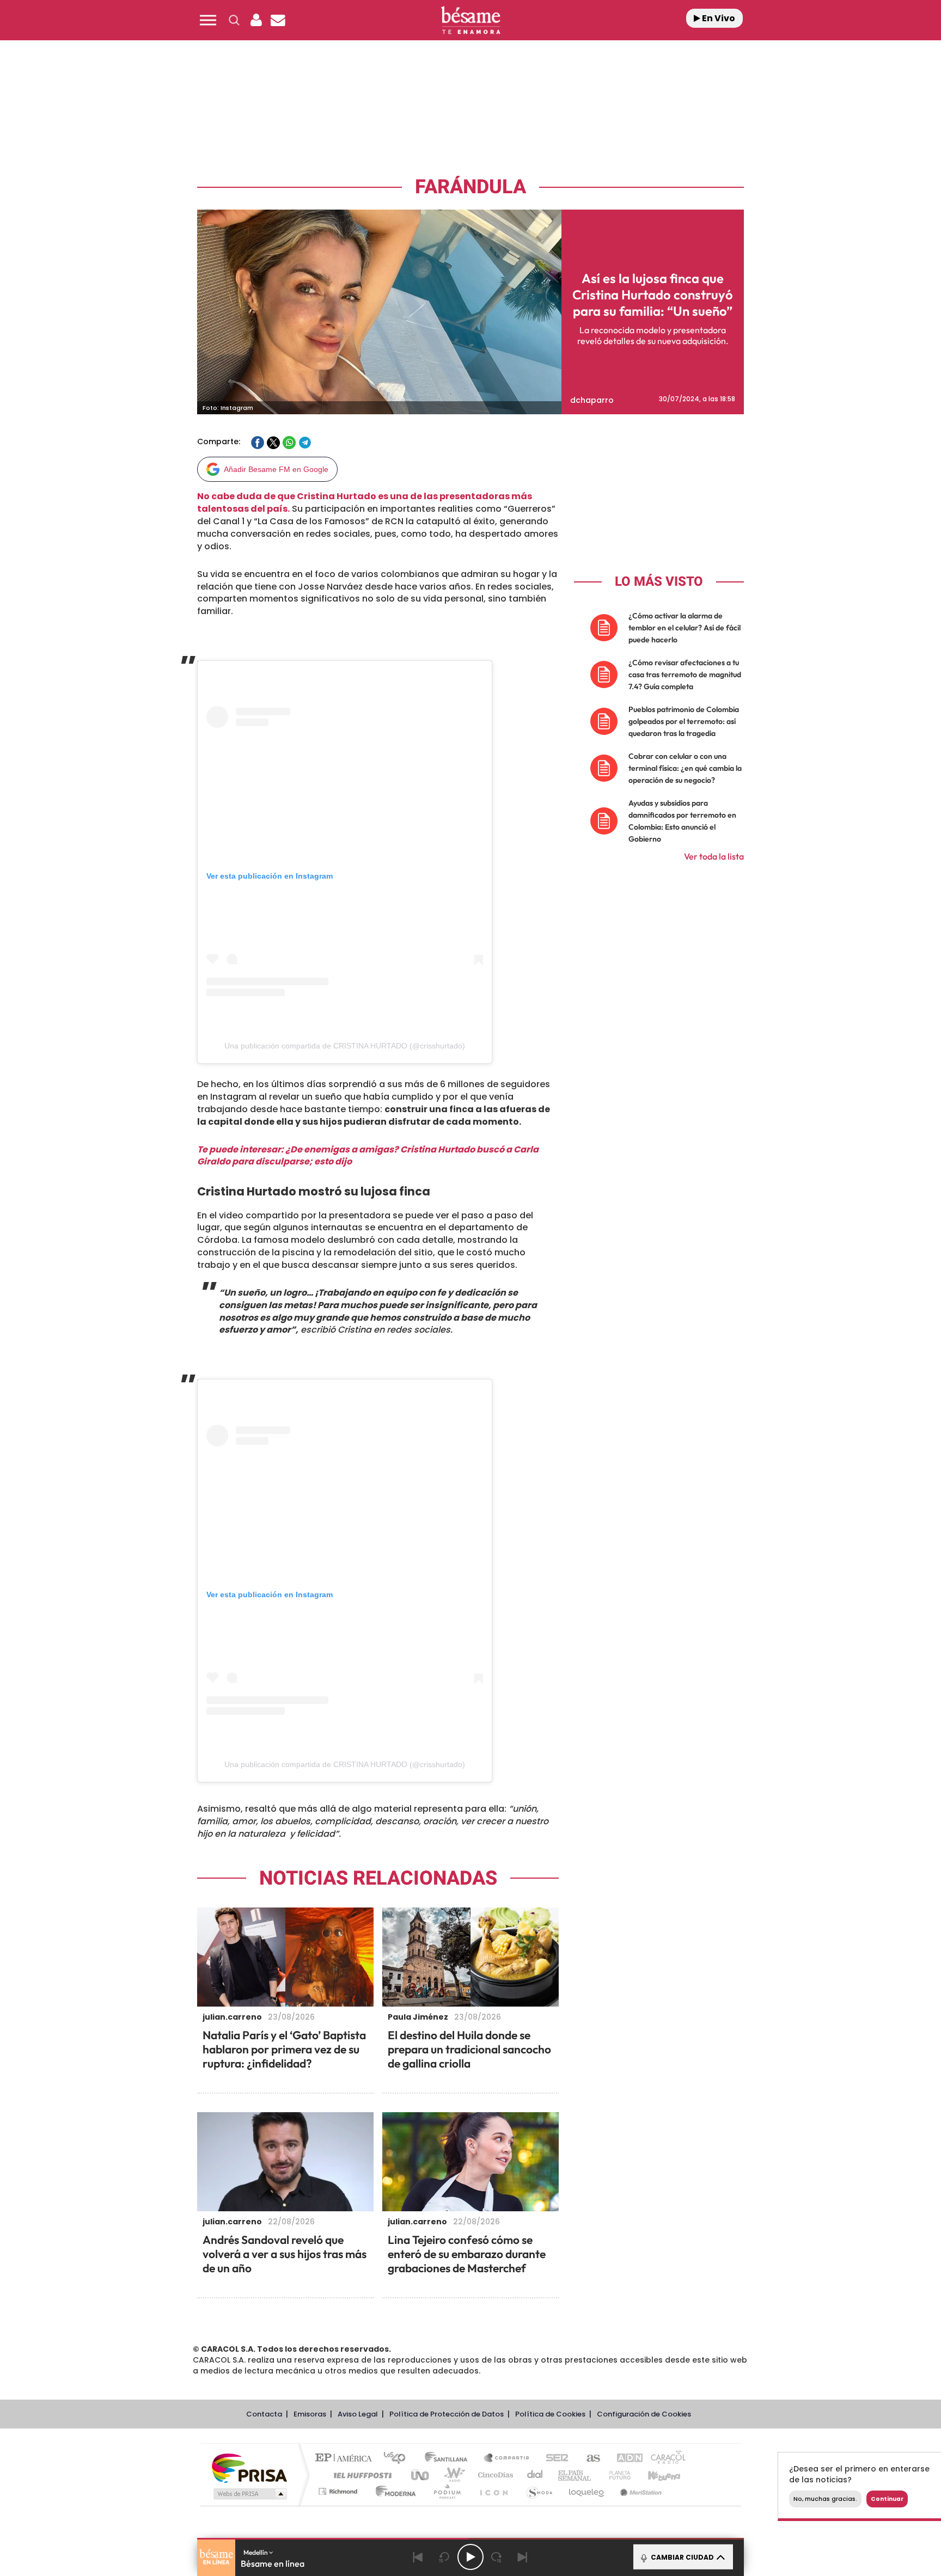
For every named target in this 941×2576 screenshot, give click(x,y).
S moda (539, 2491)
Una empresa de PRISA (249, 2467)
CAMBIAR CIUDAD (682, 2557)
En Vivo (718, 18)
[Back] (418, 2557)
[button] (208, 20)
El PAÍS (346, 2459)
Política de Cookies (550, 2414)
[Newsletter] (278, 20)
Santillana (449, 2459)
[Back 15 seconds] (444, 2557)
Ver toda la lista (714, 856)
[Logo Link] (471, 20)
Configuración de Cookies (644, 2414)
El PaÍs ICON (493, 2491)
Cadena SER (554, 2459)
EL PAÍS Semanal (575, 2475)
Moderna (393, 2491)
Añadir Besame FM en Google (276, 469)
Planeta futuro (615, 2475)
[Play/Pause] (471, 2557)
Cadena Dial (535, 2475)
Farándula (471, 187)
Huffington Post (360, 2475)
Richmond (339, 2491)
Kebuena (655, 2475)
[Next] (523, 2557)
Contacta (264, 2414)
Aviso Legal (358, 2414)
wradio (452, 2475)
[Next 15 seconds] (497, 2557)
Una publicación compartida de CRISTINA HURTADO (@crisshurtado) (345, 1046)
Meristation (639, 2491)
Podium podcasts (447, 2491)
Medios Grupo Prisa (249, 2494)
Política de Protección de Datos (447, 2414)
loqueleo (587, 2491)
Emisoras (310, 2414)
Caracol (664, 2459)
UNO (421, 2475)
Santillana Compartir (507, 2459)
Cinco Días (494, 2475)
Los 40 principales (398, 2459)
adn (624, 2459)
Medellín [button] (256, 2552)
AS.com (588, 2459)
